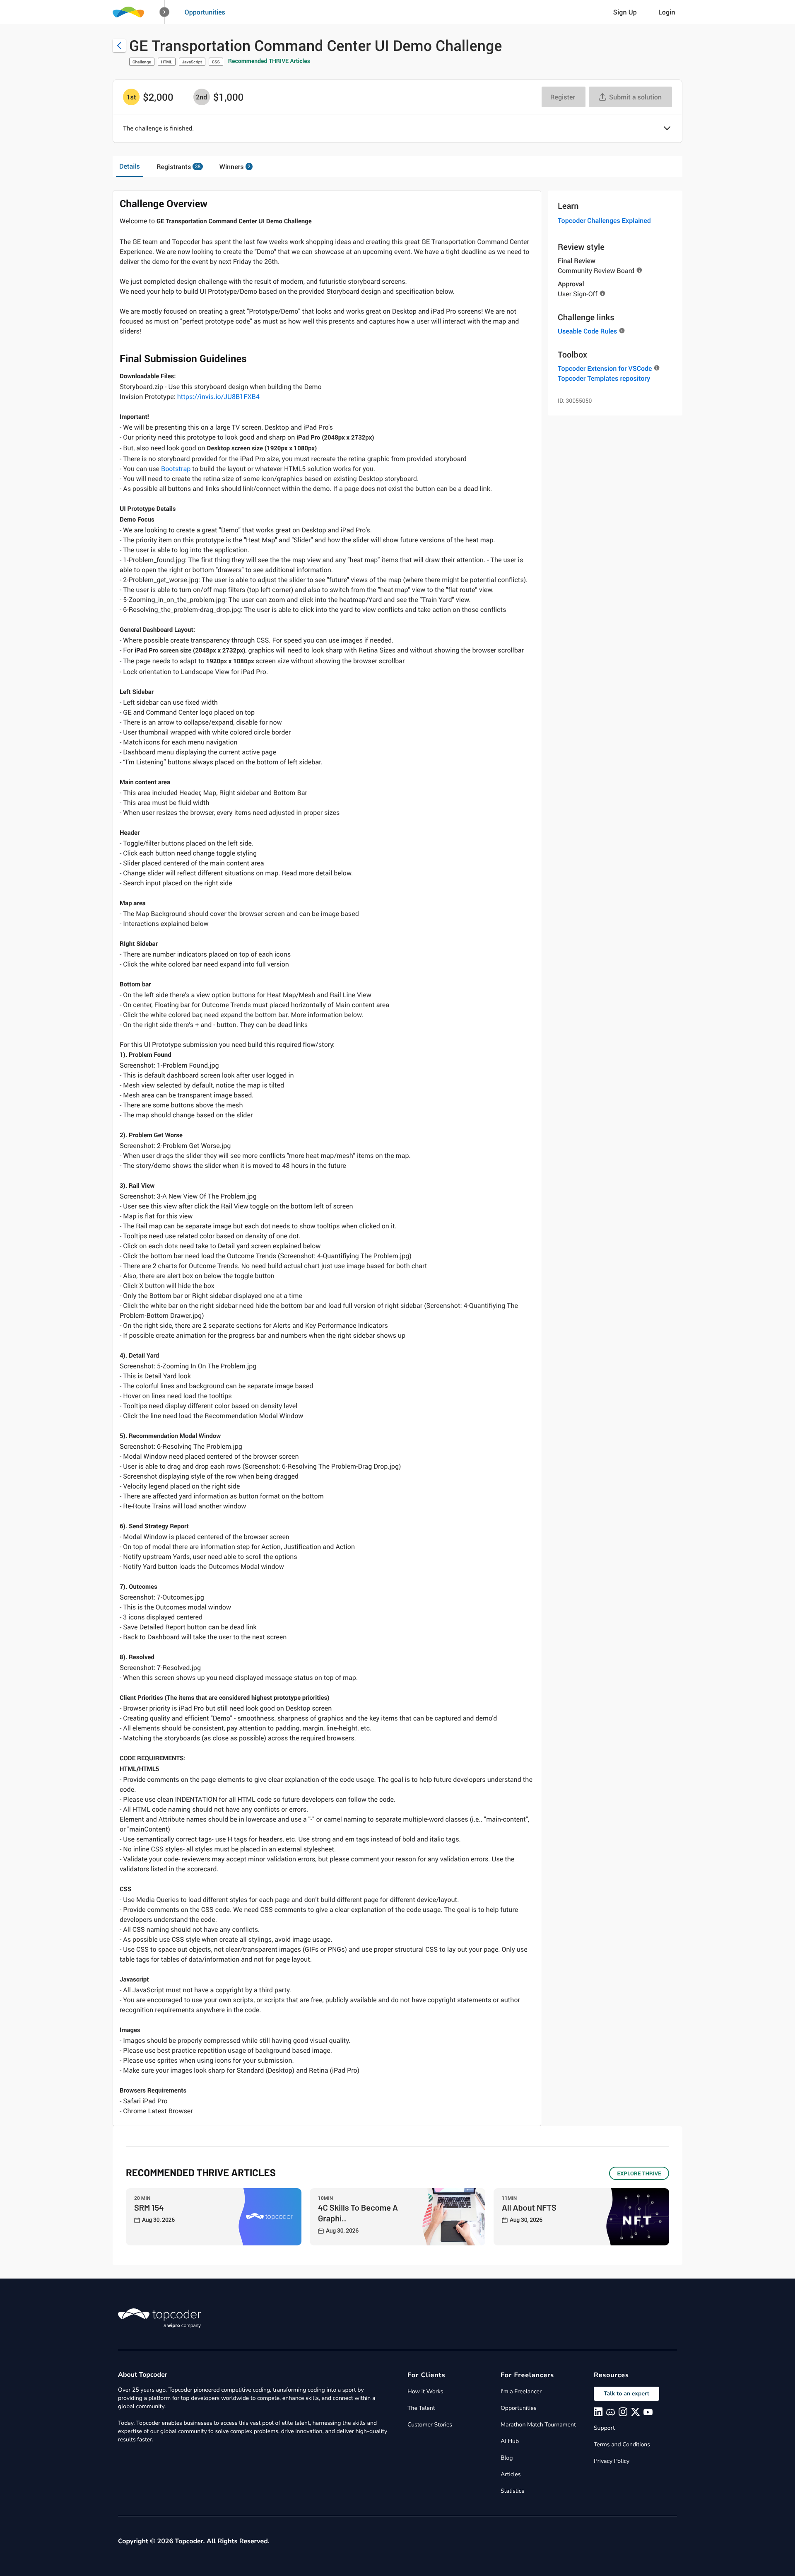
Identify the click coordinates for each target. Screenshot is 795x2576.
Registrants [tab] (178, 167)
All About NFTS (529, 2207)
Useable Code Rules (587, 331)
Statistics (512, 2491)
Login (667, 12)
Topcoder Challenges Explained (604, 220)
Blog (507, 2458)
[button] (165, 12)
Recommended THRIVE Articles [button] (269, 61)
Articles (511, 2474)
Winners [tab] (235, 167)
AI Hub (510, 2441)
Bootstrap (176, 469)
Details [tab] (130, 166)
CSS (216, 62)
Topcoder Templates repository (604, 378)
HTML (167, 62)
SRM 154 (149, 2207)
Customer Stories (430, 2425)
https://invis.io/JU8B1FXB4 (218, 396)
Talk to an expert (626, 2394)
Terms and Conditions (622, 2444)
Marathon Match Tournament (538, 2425)
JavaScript (192, 62)
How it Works (425, 2391)
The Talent (421, 2408)
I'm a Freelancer (521, 2391)
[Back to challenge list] (119, 46)
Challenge (142, 62)
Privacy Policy (612, 2461)
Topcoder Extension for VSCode (605, 368)
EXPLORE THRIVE (639, 2173)
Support (604, 2428)
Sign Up (625, 12)
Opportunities (205, 12)
